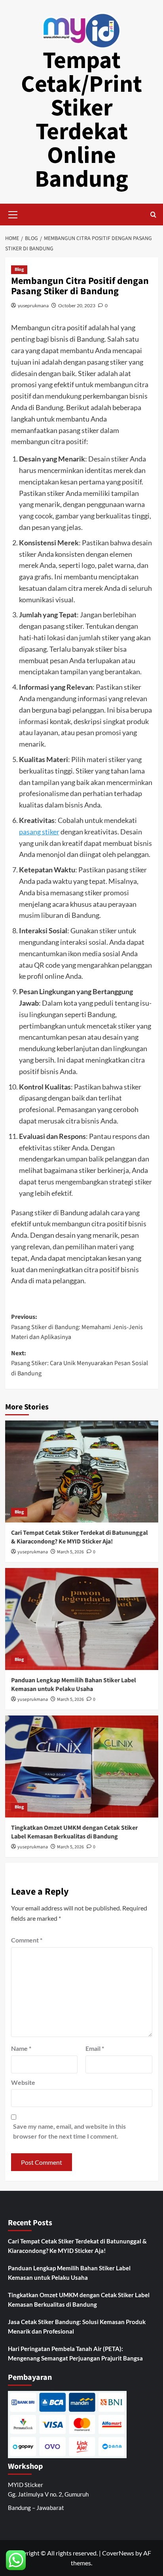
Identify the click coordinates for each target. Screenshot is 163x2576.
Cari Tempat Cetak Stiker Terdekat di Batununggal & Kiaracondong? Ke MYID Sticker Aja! (80, 1537)
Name (21, 2048)
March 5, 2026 (70, 1552)
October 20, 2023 (77, 305)
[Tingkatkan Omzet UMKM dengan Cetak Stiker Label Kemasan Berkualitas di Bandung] (82, 1767)
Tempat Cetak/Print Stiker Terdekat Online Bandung (81, 120)
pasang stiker (39, 832)
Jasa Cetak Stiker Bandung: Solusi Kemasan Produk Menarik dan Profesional (77, 2326)
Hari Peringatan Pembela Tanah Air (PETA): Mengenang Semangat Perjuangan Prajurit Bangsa (75, 2353)
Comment (27, 1940)
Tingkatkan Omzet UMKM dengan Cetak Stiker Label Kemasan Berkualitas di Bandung (74, 1832)
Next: (80, 1363)
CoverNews (118, 2553)
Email (95, 2048)
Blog (19, 270)
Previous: (77, 1327)
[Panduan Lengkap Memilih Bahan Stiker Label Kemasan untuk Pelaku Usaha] (82, 1619)
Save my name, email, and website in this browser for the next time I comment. (69, 2131)
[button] (13, 214)
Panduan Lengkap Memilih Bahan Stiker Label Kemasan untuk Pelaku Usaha (74, 1685)
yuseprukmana (33, 305)
